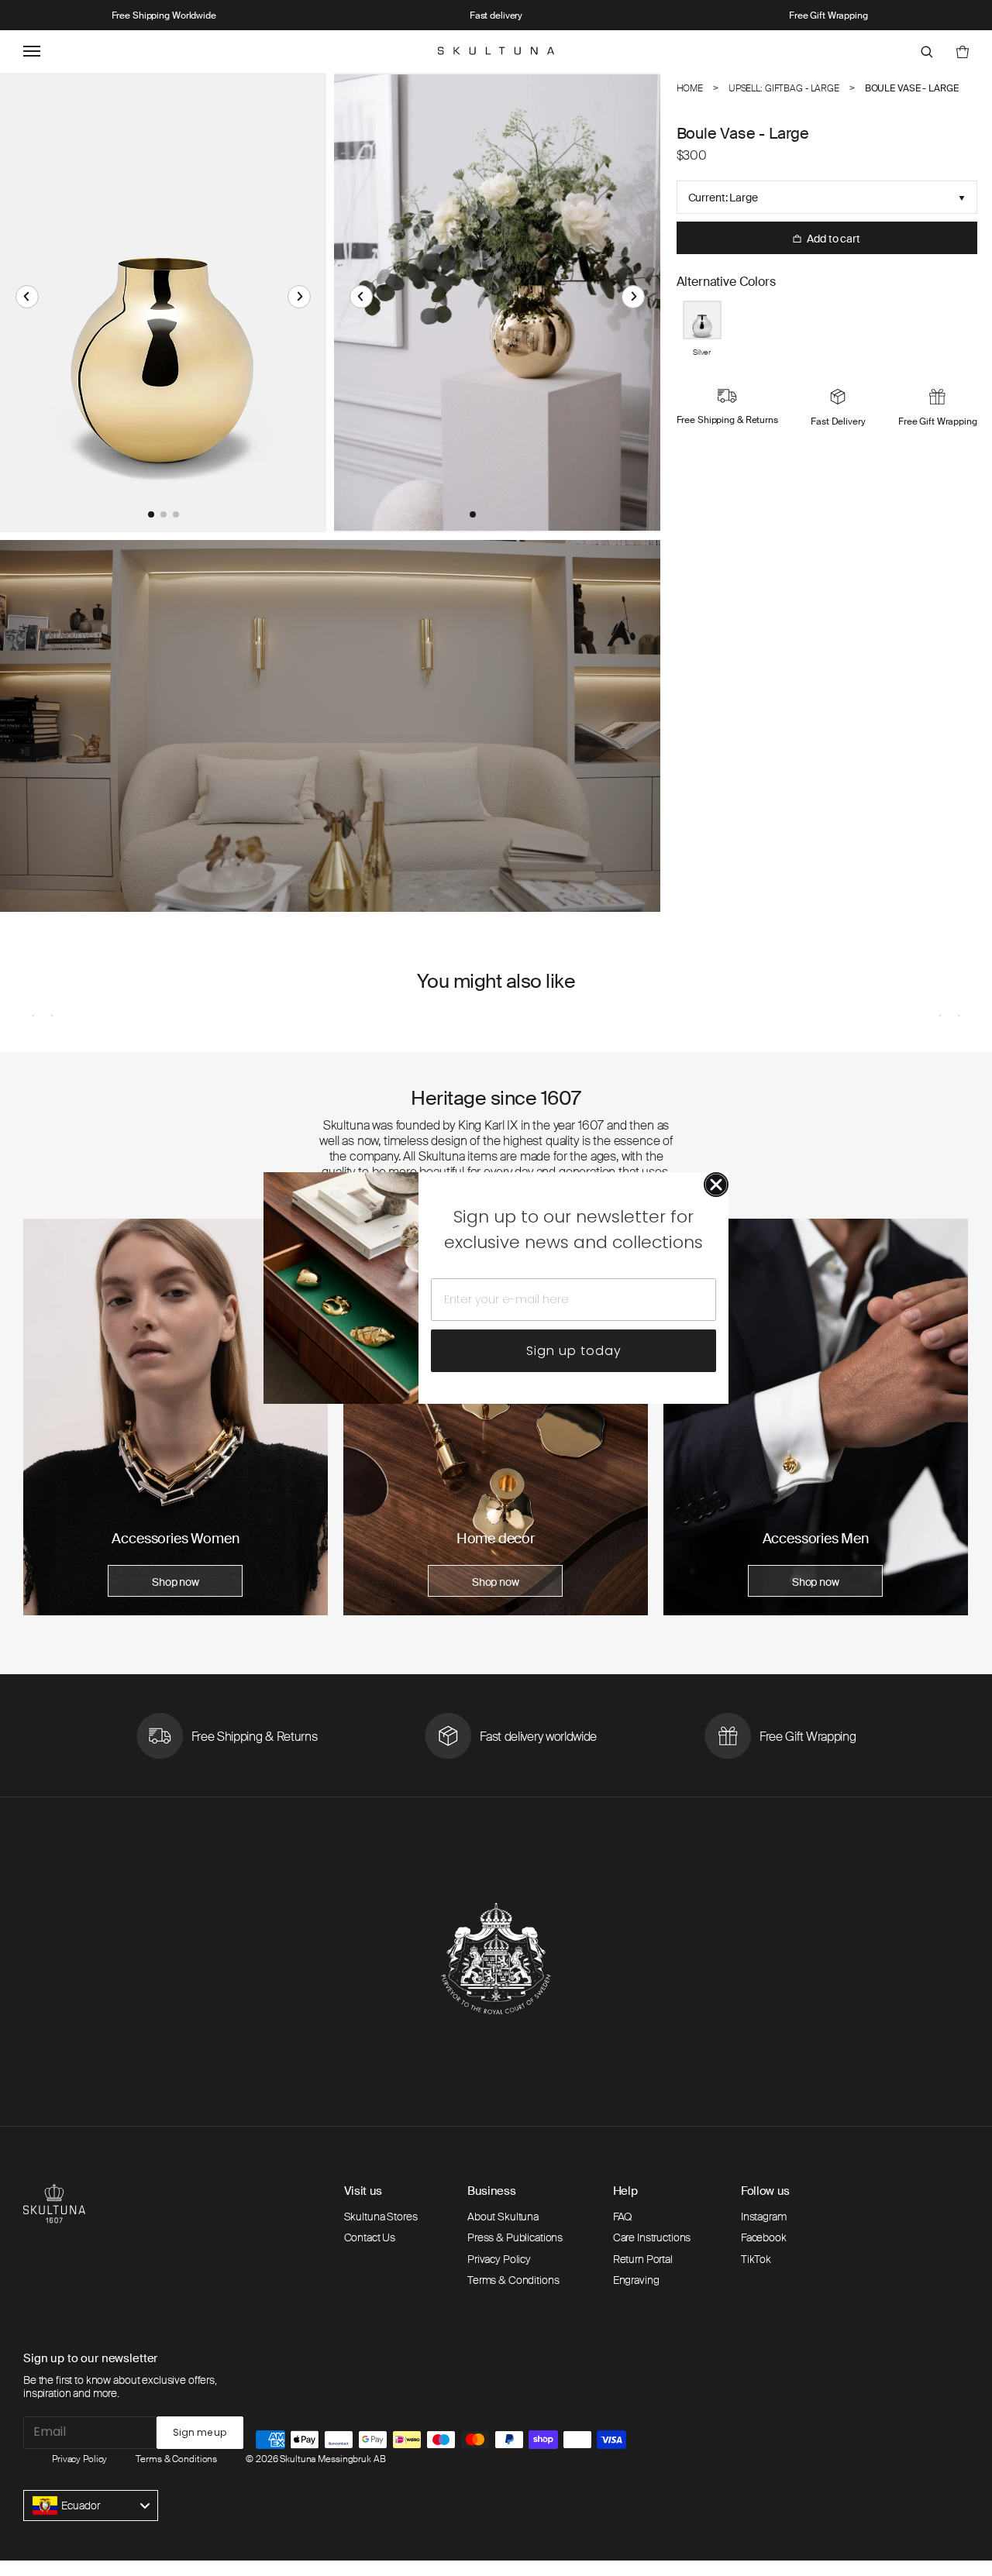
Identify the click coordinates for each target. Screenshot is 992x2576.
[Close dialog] (716, 1185)
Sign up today (574, 1351)
